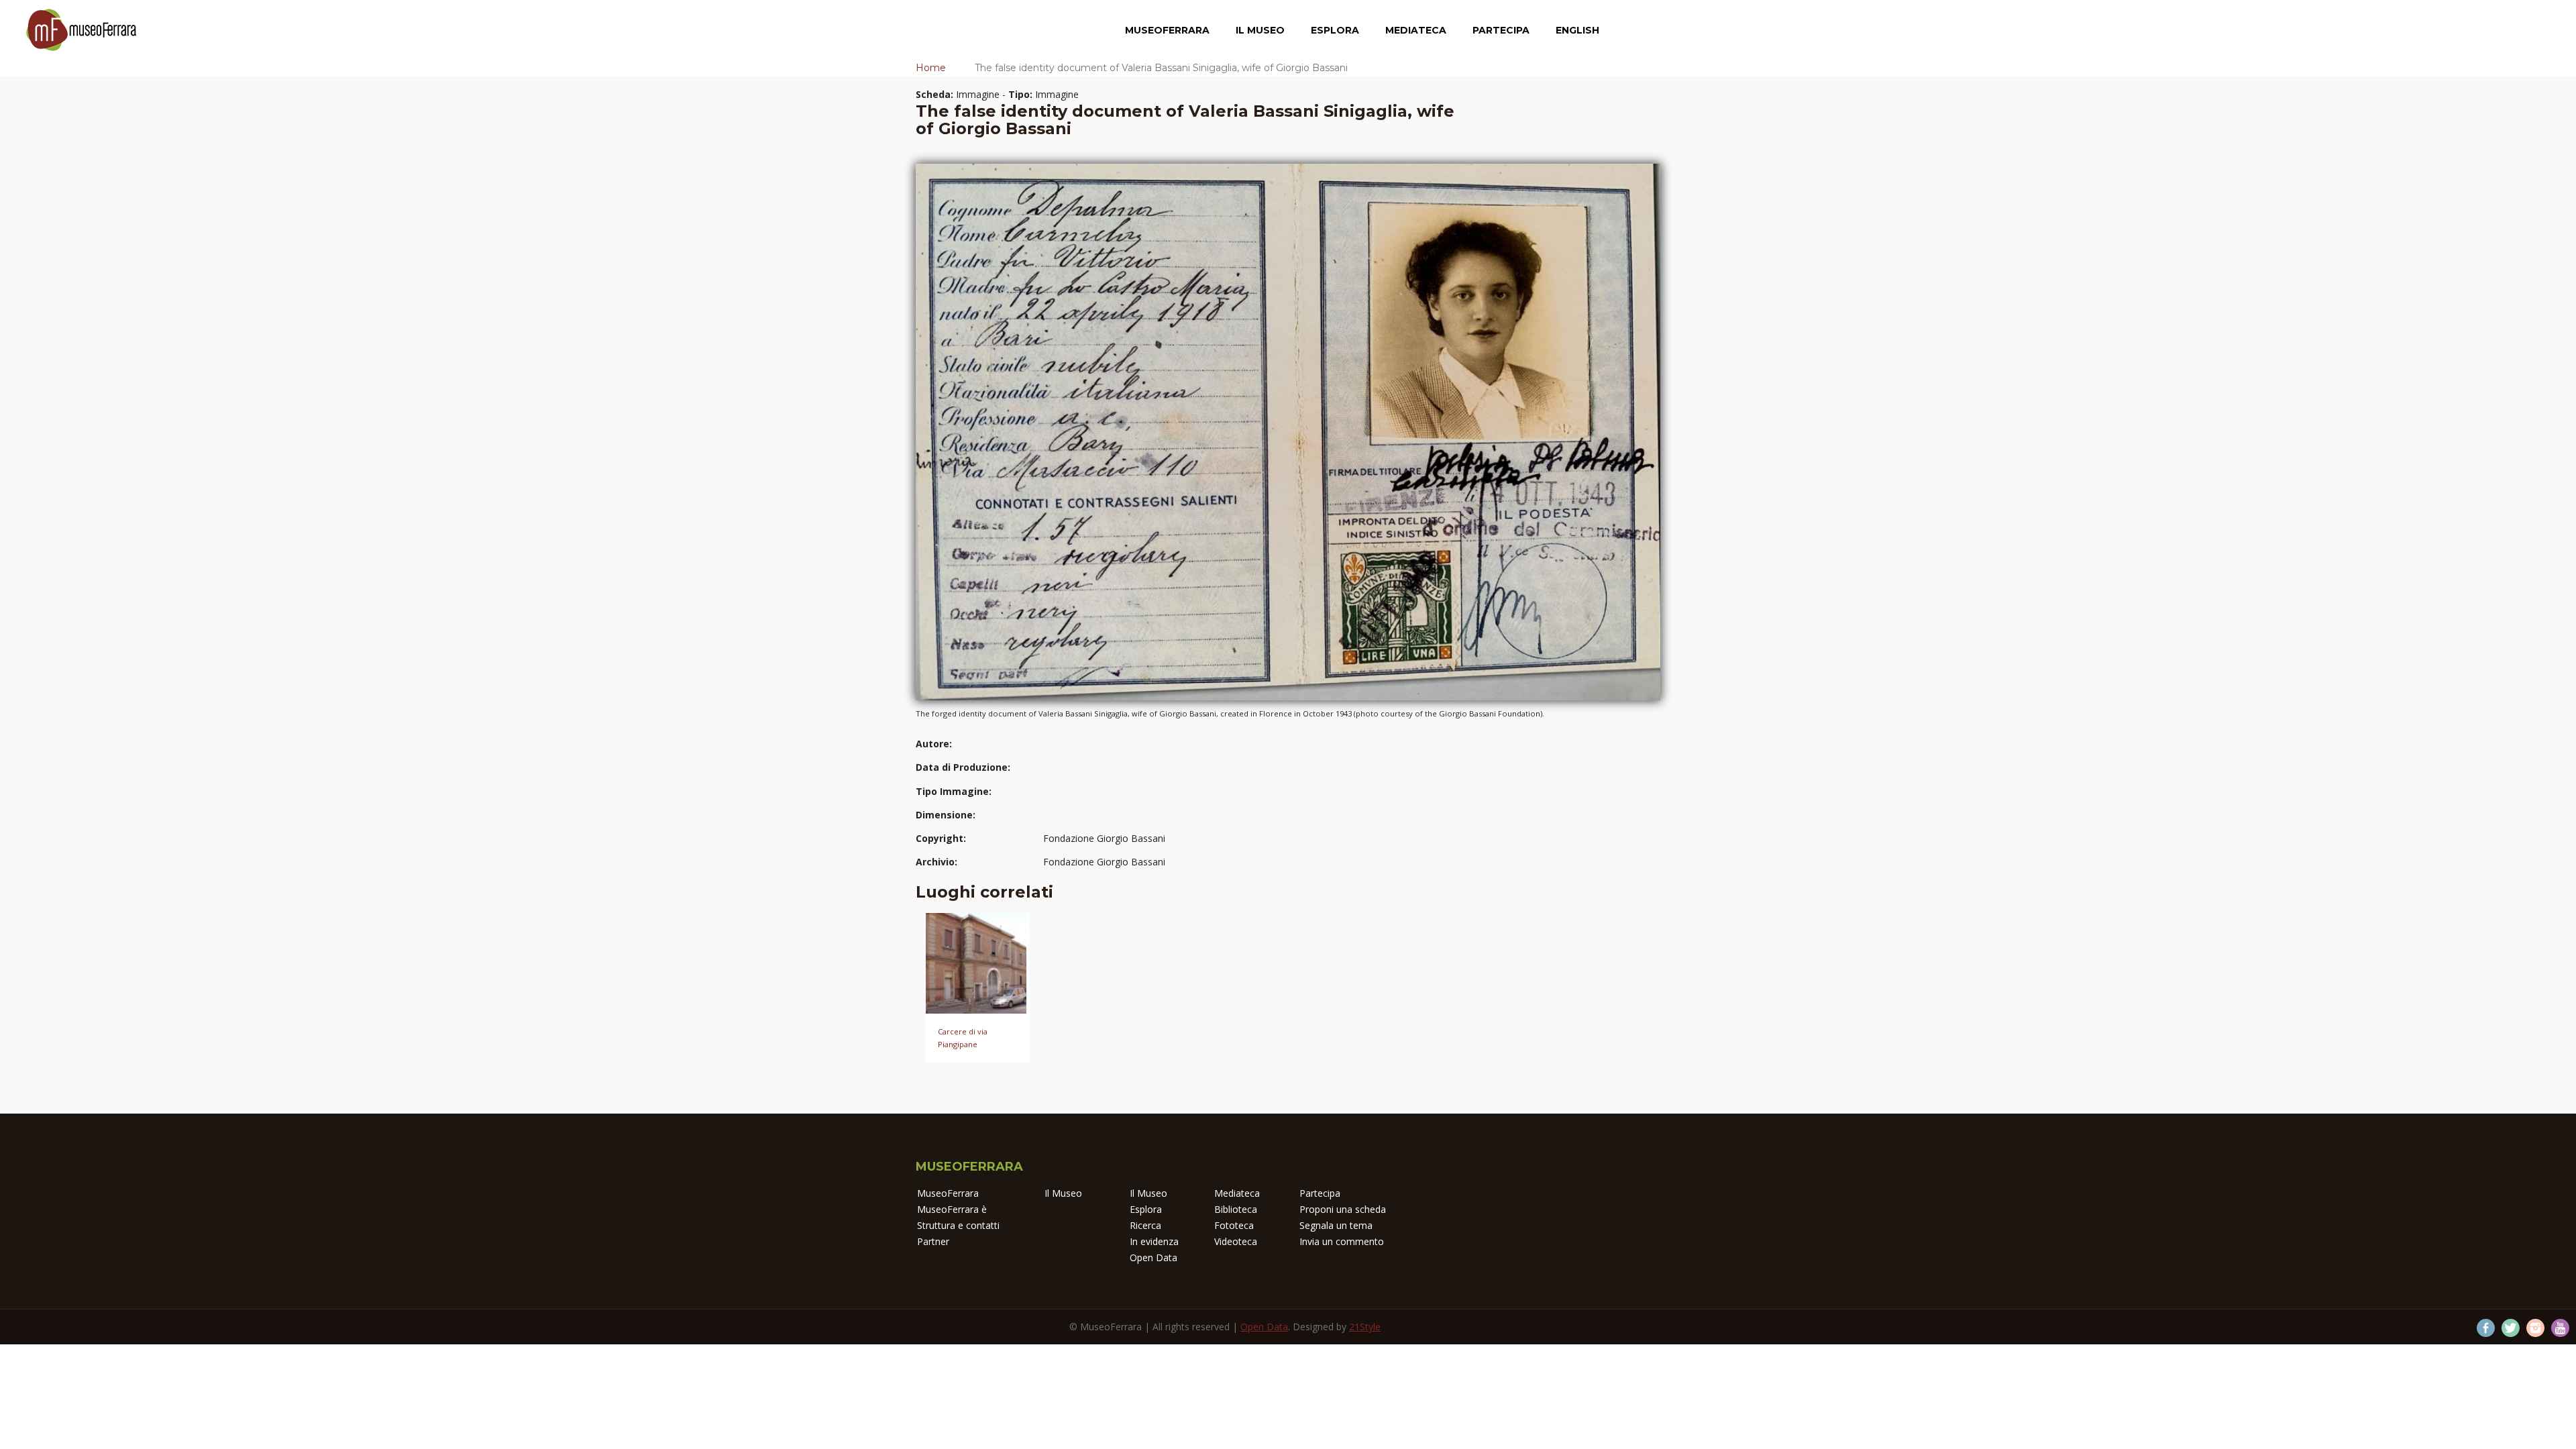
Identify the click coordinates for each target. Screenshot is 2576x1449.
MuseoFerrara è (952, 1209)
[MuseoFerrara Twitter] (2511, 1328)
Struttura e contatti (958, 1225)
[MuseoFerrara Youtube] (2560, 1328)
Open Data (1153, 1257)
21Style (1365, 1327)
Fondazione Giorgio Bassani (1104, 838)
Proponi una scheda (1343, 1209)
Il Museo (1260, 30)
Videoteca (1236, 1241)
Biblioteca (1236, 1209)
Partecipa (1501, 30)
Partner (933, 1241)
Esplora (1335, 30)
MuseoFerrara (1167, 30)
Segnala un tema (1336, 1225)
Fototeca (1234, 1225)
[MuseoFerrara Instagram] (2535, 1328)
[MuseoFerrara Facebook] (2486, 1328)
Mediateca (1416, 30)
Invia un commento (1342, 1241)
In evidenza (1154, 1241)
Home (931, 68)
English (1577, 30)
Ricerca (1145, 1225)
